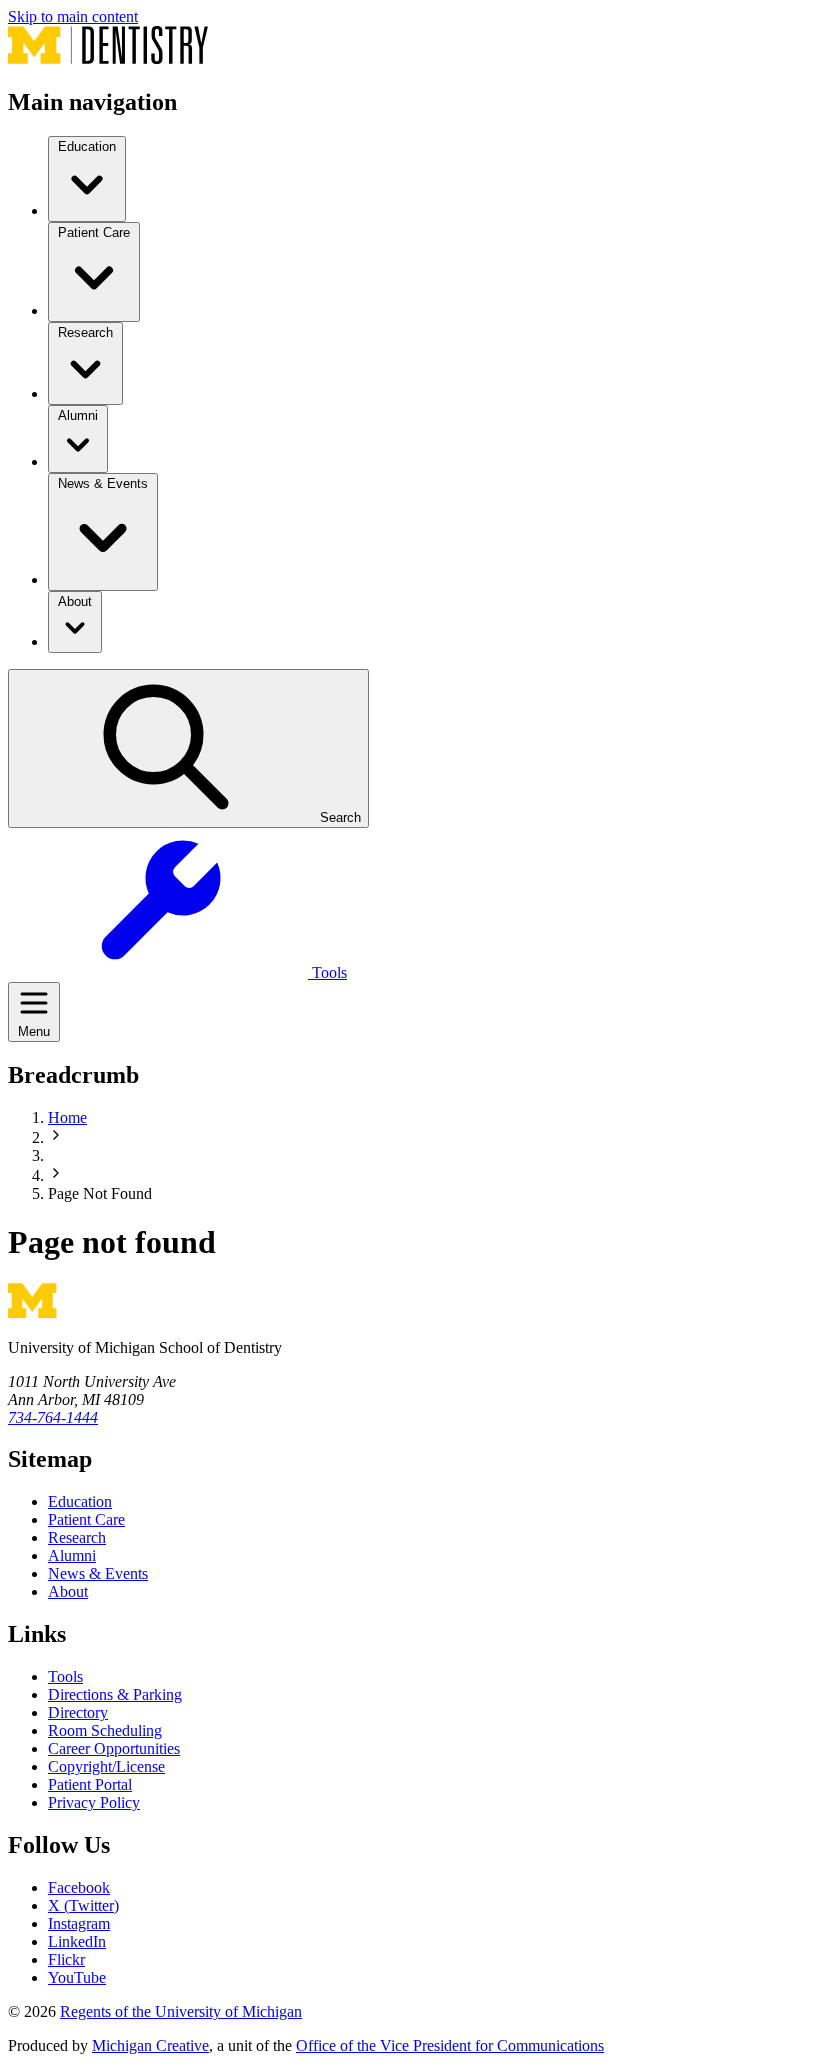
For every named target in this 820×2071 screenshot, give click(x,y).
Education (80, 1501)
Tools (65, 1676)
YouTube (77, 1977)
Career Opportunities (114, 1748)
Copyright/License (106, 1766)
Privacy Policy (94, 1802)
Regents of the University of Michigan (181, 2011)
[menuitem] (87, 179)
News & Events (98, 1573)
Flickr (66, 1959)
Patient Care (86, 1519)
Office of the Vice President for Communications (450, 2045)
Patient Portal (90, 1784)
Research (77, 1537)
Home (67, 1117)
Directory (78, 1712)
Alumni (72, 1555)
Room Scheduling (105, 1730)
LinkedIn (77, 1941)
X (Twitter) (83, 1905)
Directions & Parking (115, 1694)
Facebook (79, 1887)
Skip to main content (73, 16)
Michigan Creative (150, 2045)
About (68, 1591)
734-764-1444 (53, 1417)
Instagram (79, 1923)
